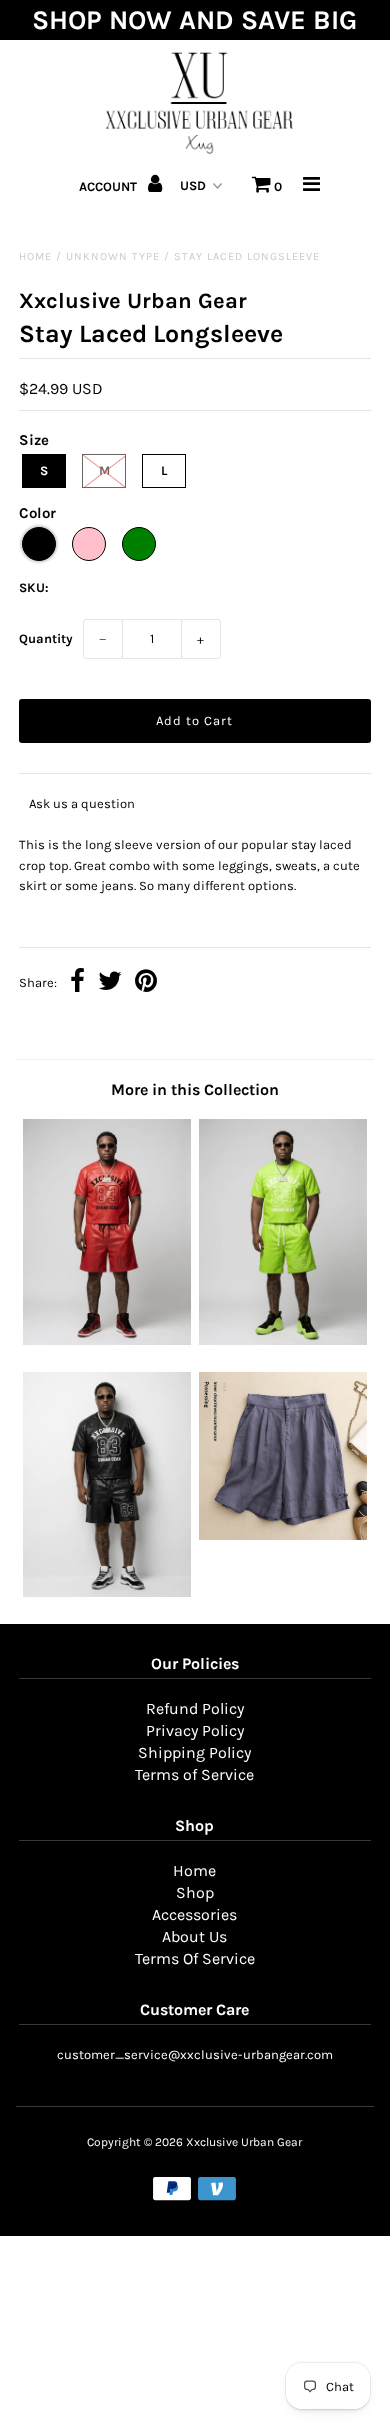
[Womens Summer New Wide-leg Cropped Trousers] (283, 1535)
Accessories (194, 1914)
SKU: (34, 587)
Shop (195, 1892)
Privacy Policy (195, 1730)
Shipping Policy (194, 1752)
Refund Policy (195, 1708)
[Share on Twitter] (110, 983)
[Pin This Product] (146, 983)
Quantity (46, 638)
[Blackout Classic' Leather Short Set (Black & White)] (107, 1592)
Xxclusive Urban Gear (244, 2142)
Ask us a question (82, 803)
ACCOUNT (109, 186)
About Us (194, 1936)
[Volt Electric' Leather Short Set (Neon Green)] (283, 1340)
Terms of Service (194, 1774)
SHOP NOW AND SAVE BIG (194, 20)
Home (35, 256)
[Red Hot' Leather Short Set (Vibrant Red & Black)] (107, 1340)
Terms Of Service (195, 1958)
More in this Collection (195, 1089)
